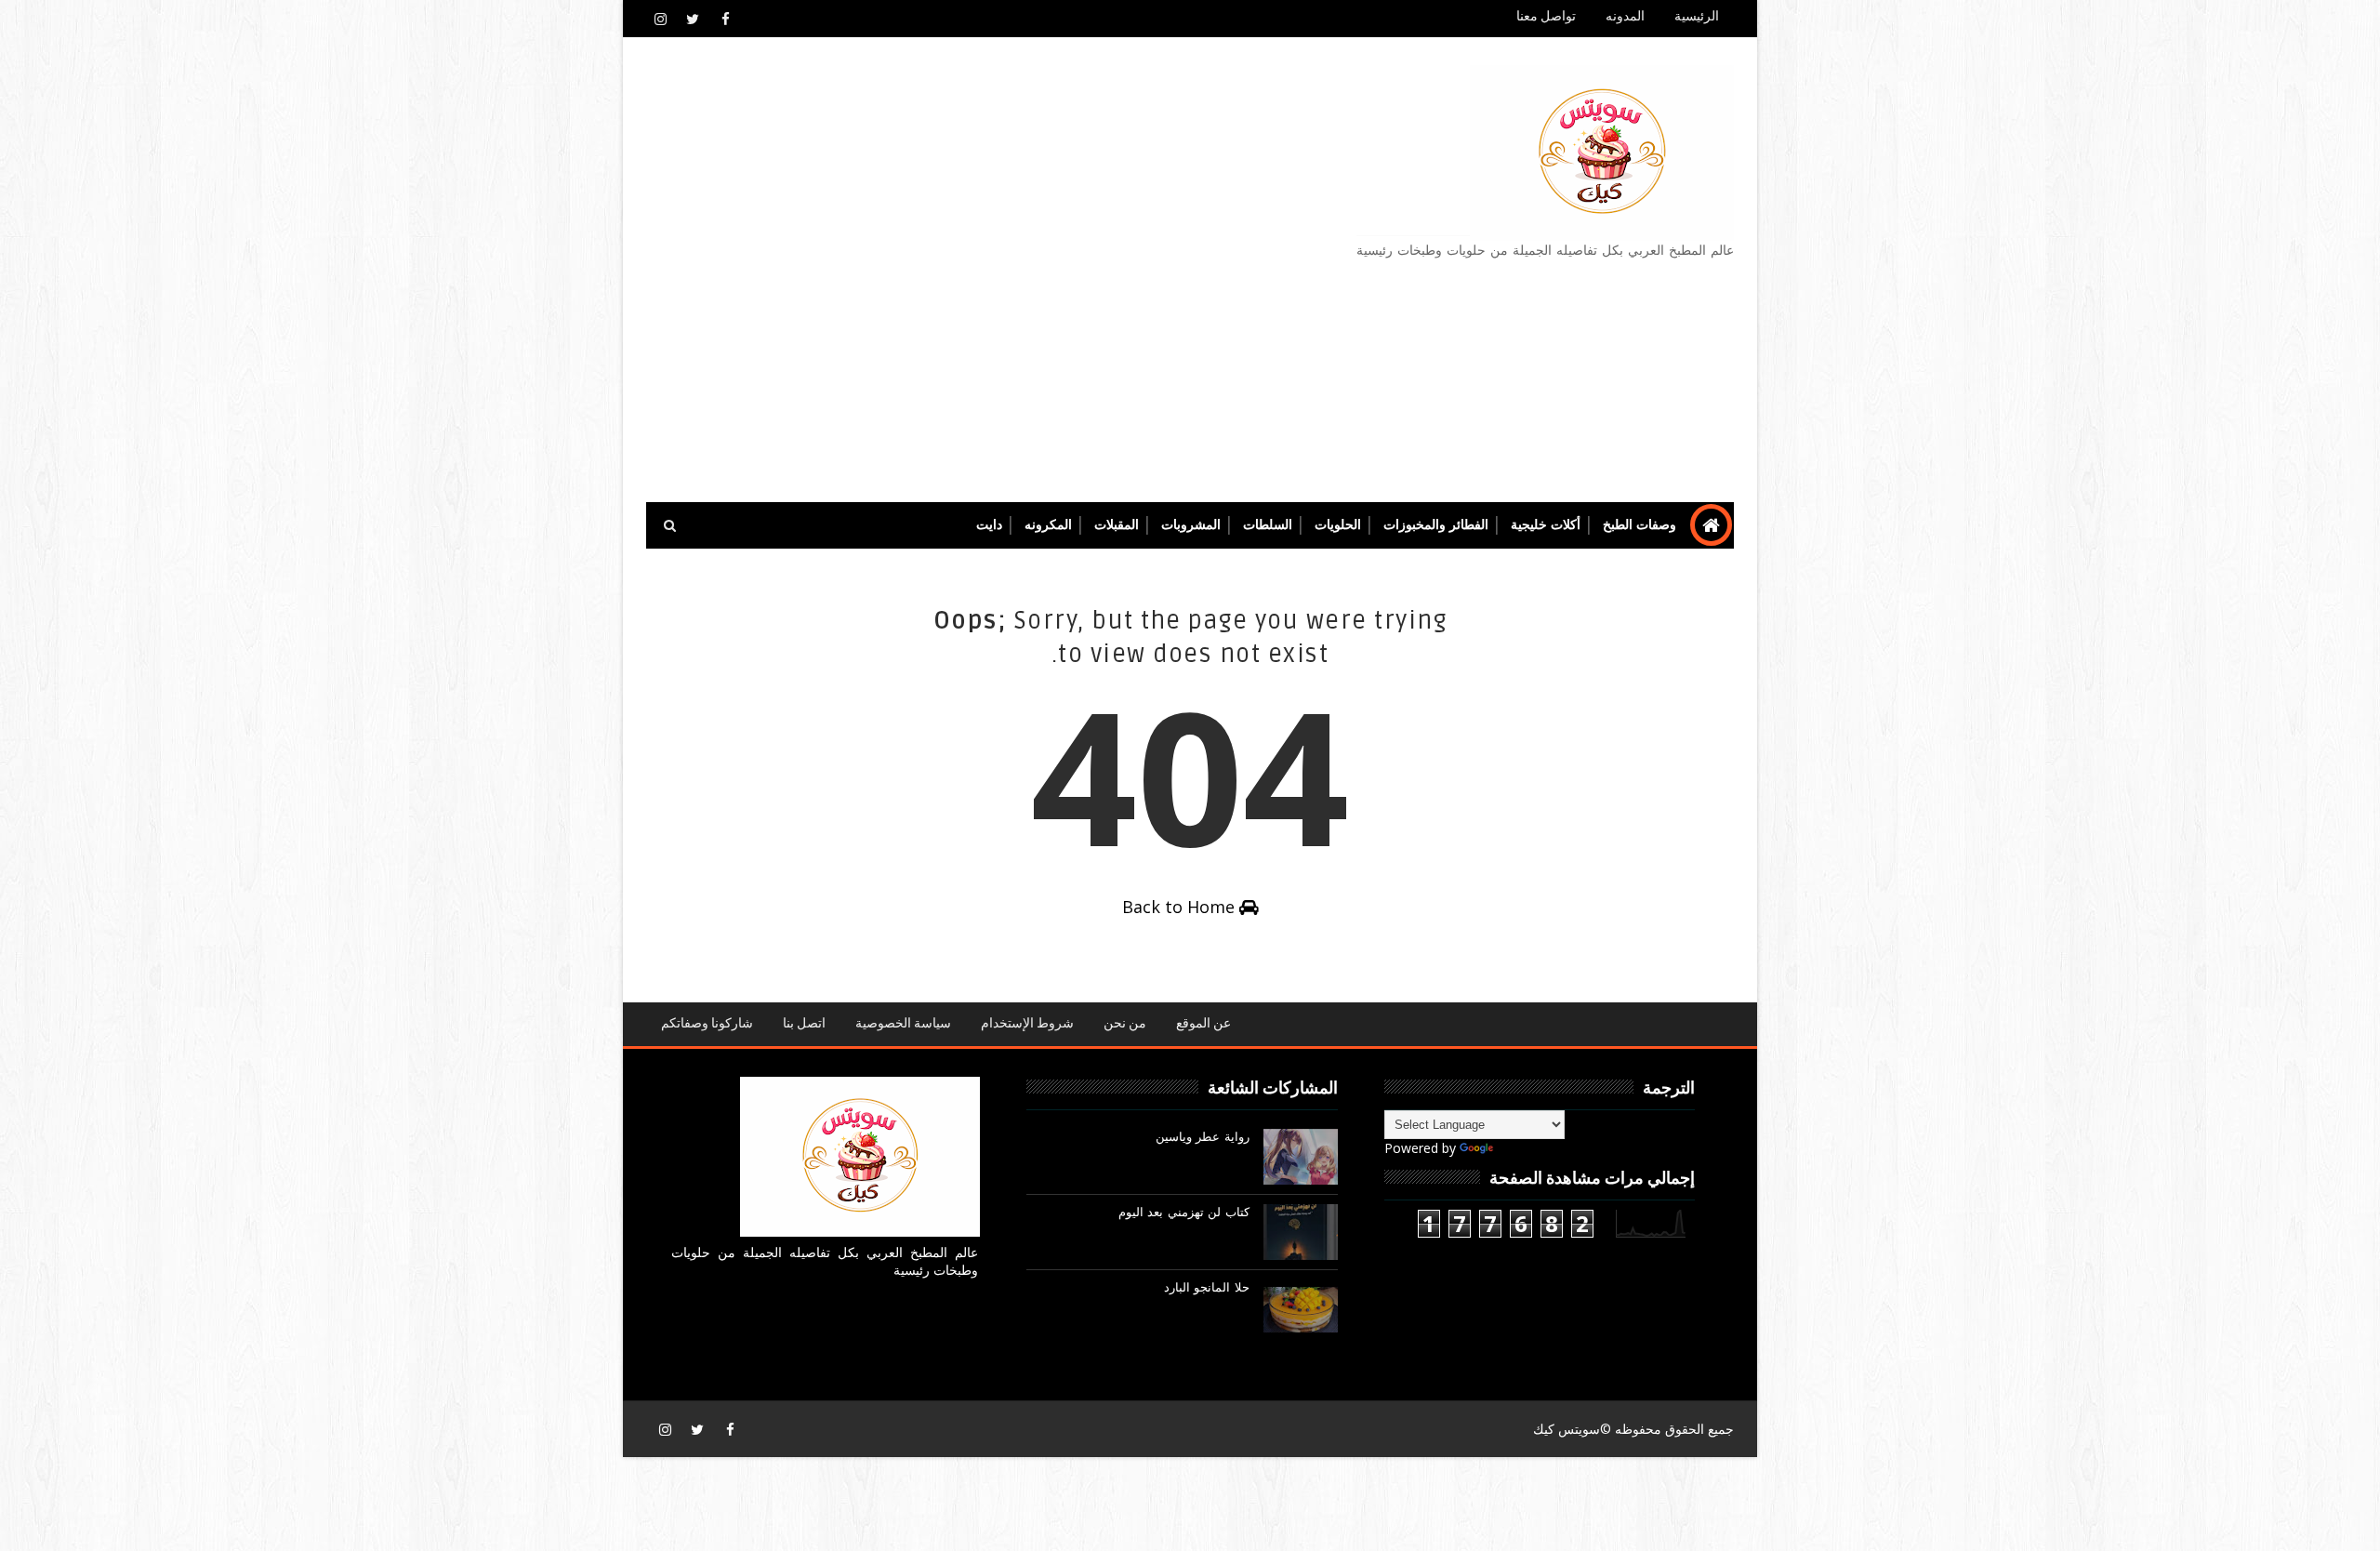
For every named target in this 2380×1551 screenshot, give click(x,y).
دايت (989, 525)
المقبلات (1117, 525)
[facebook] (725, 19)
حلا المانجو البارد (1207, 1288)
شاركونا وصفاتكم (707, 1023)
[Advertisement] (985, 271)
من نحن (1125, 1023)
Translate (1525, 1148)
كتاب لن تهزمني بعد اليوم (1184, 1213)
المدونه (1625, 16)
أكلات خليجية (1546, 525)
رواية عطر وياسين (1203, 1137)
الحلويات (1338, 525)
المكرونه (1048, 525)
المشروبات (1191, 525)
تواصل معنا (1546, 16)
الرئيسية (1697, 16)
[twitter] (693, 19)
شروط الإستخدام (1027, 1023)
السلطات (1268, 525)
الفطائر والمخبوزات (1436, 525)
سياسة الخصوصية (903, 1023)
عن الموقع (1203, 1023)
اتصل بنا (804, 1023)
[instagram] (660, 19)
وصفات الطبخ (1640, 525)
